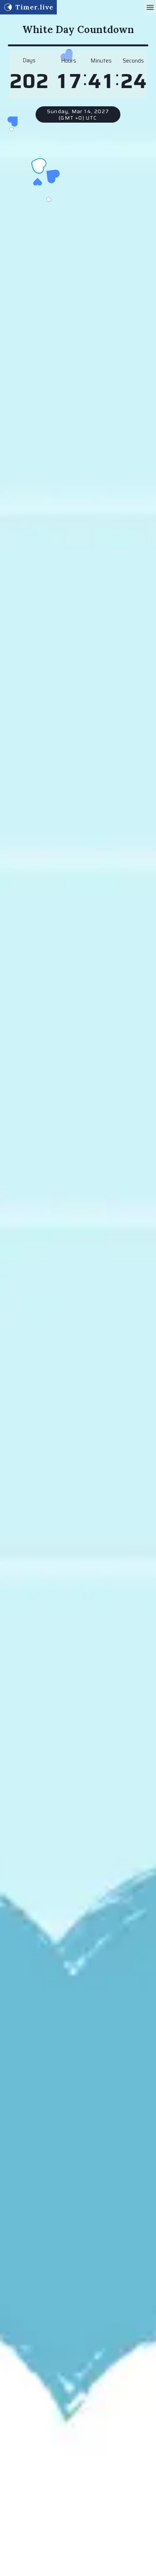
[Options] (150, 7)
